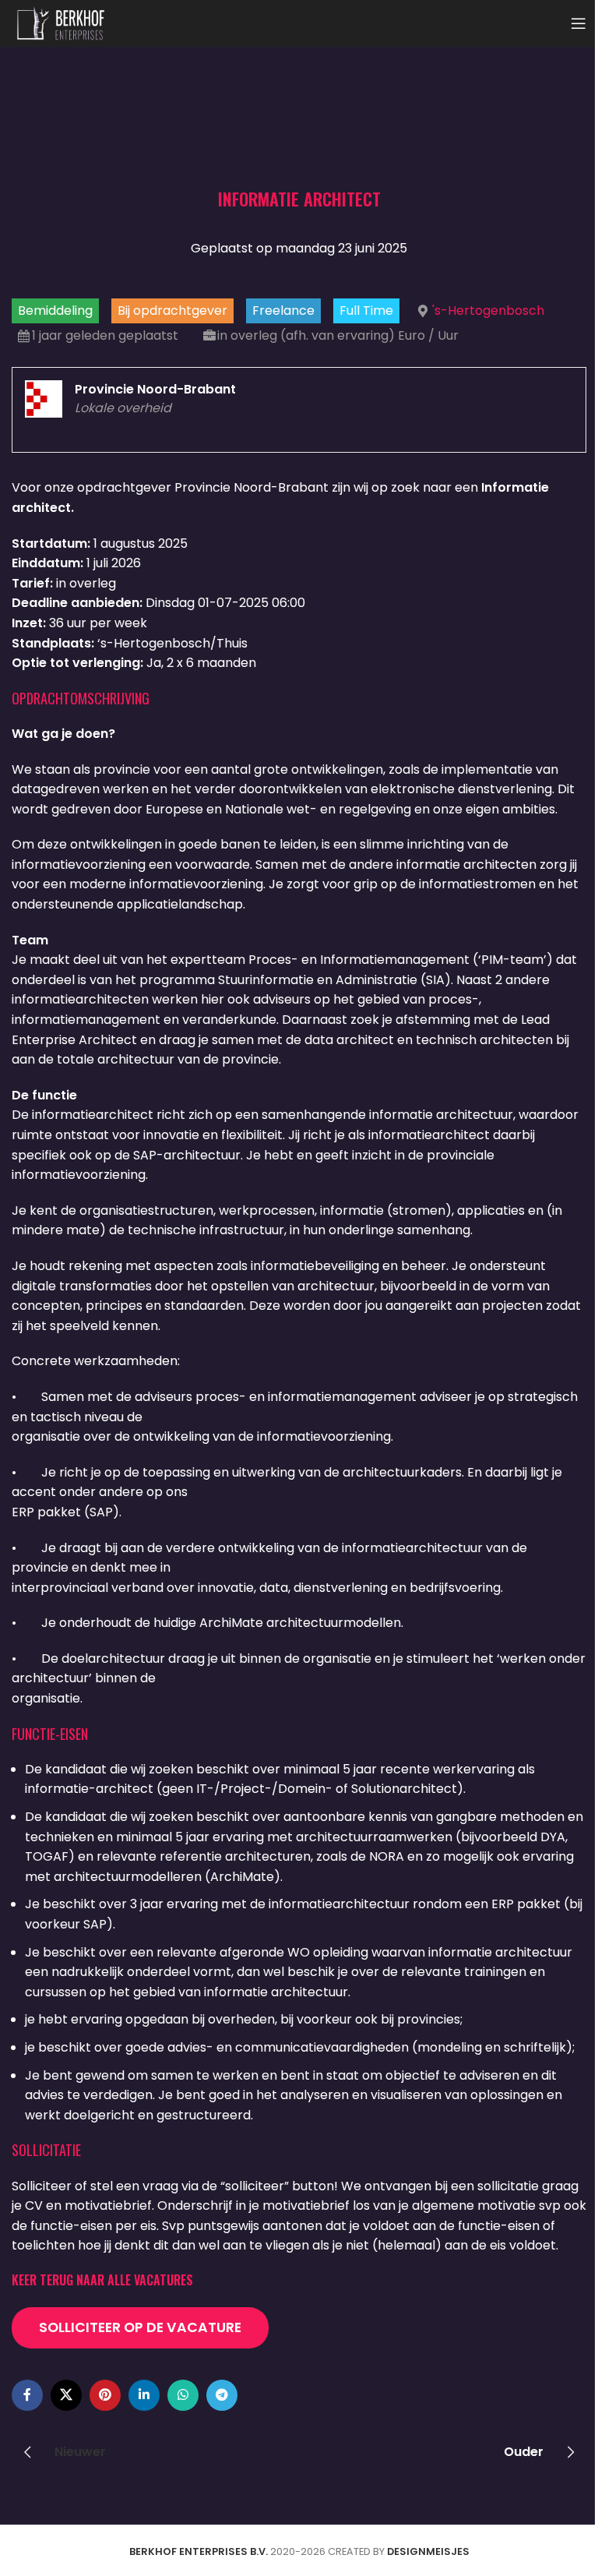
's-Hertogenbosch (488, 311)
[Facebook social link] (27, 2395)
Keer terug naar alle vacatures (102, 2280)
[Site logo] (61, 22)
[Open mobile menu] (579, 23)
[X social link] (66, 2395)
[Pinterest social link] (105, 2395)
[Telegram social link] (222, 2395)
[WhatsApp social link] (183, 2395)
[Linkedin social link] (144, 2395)
